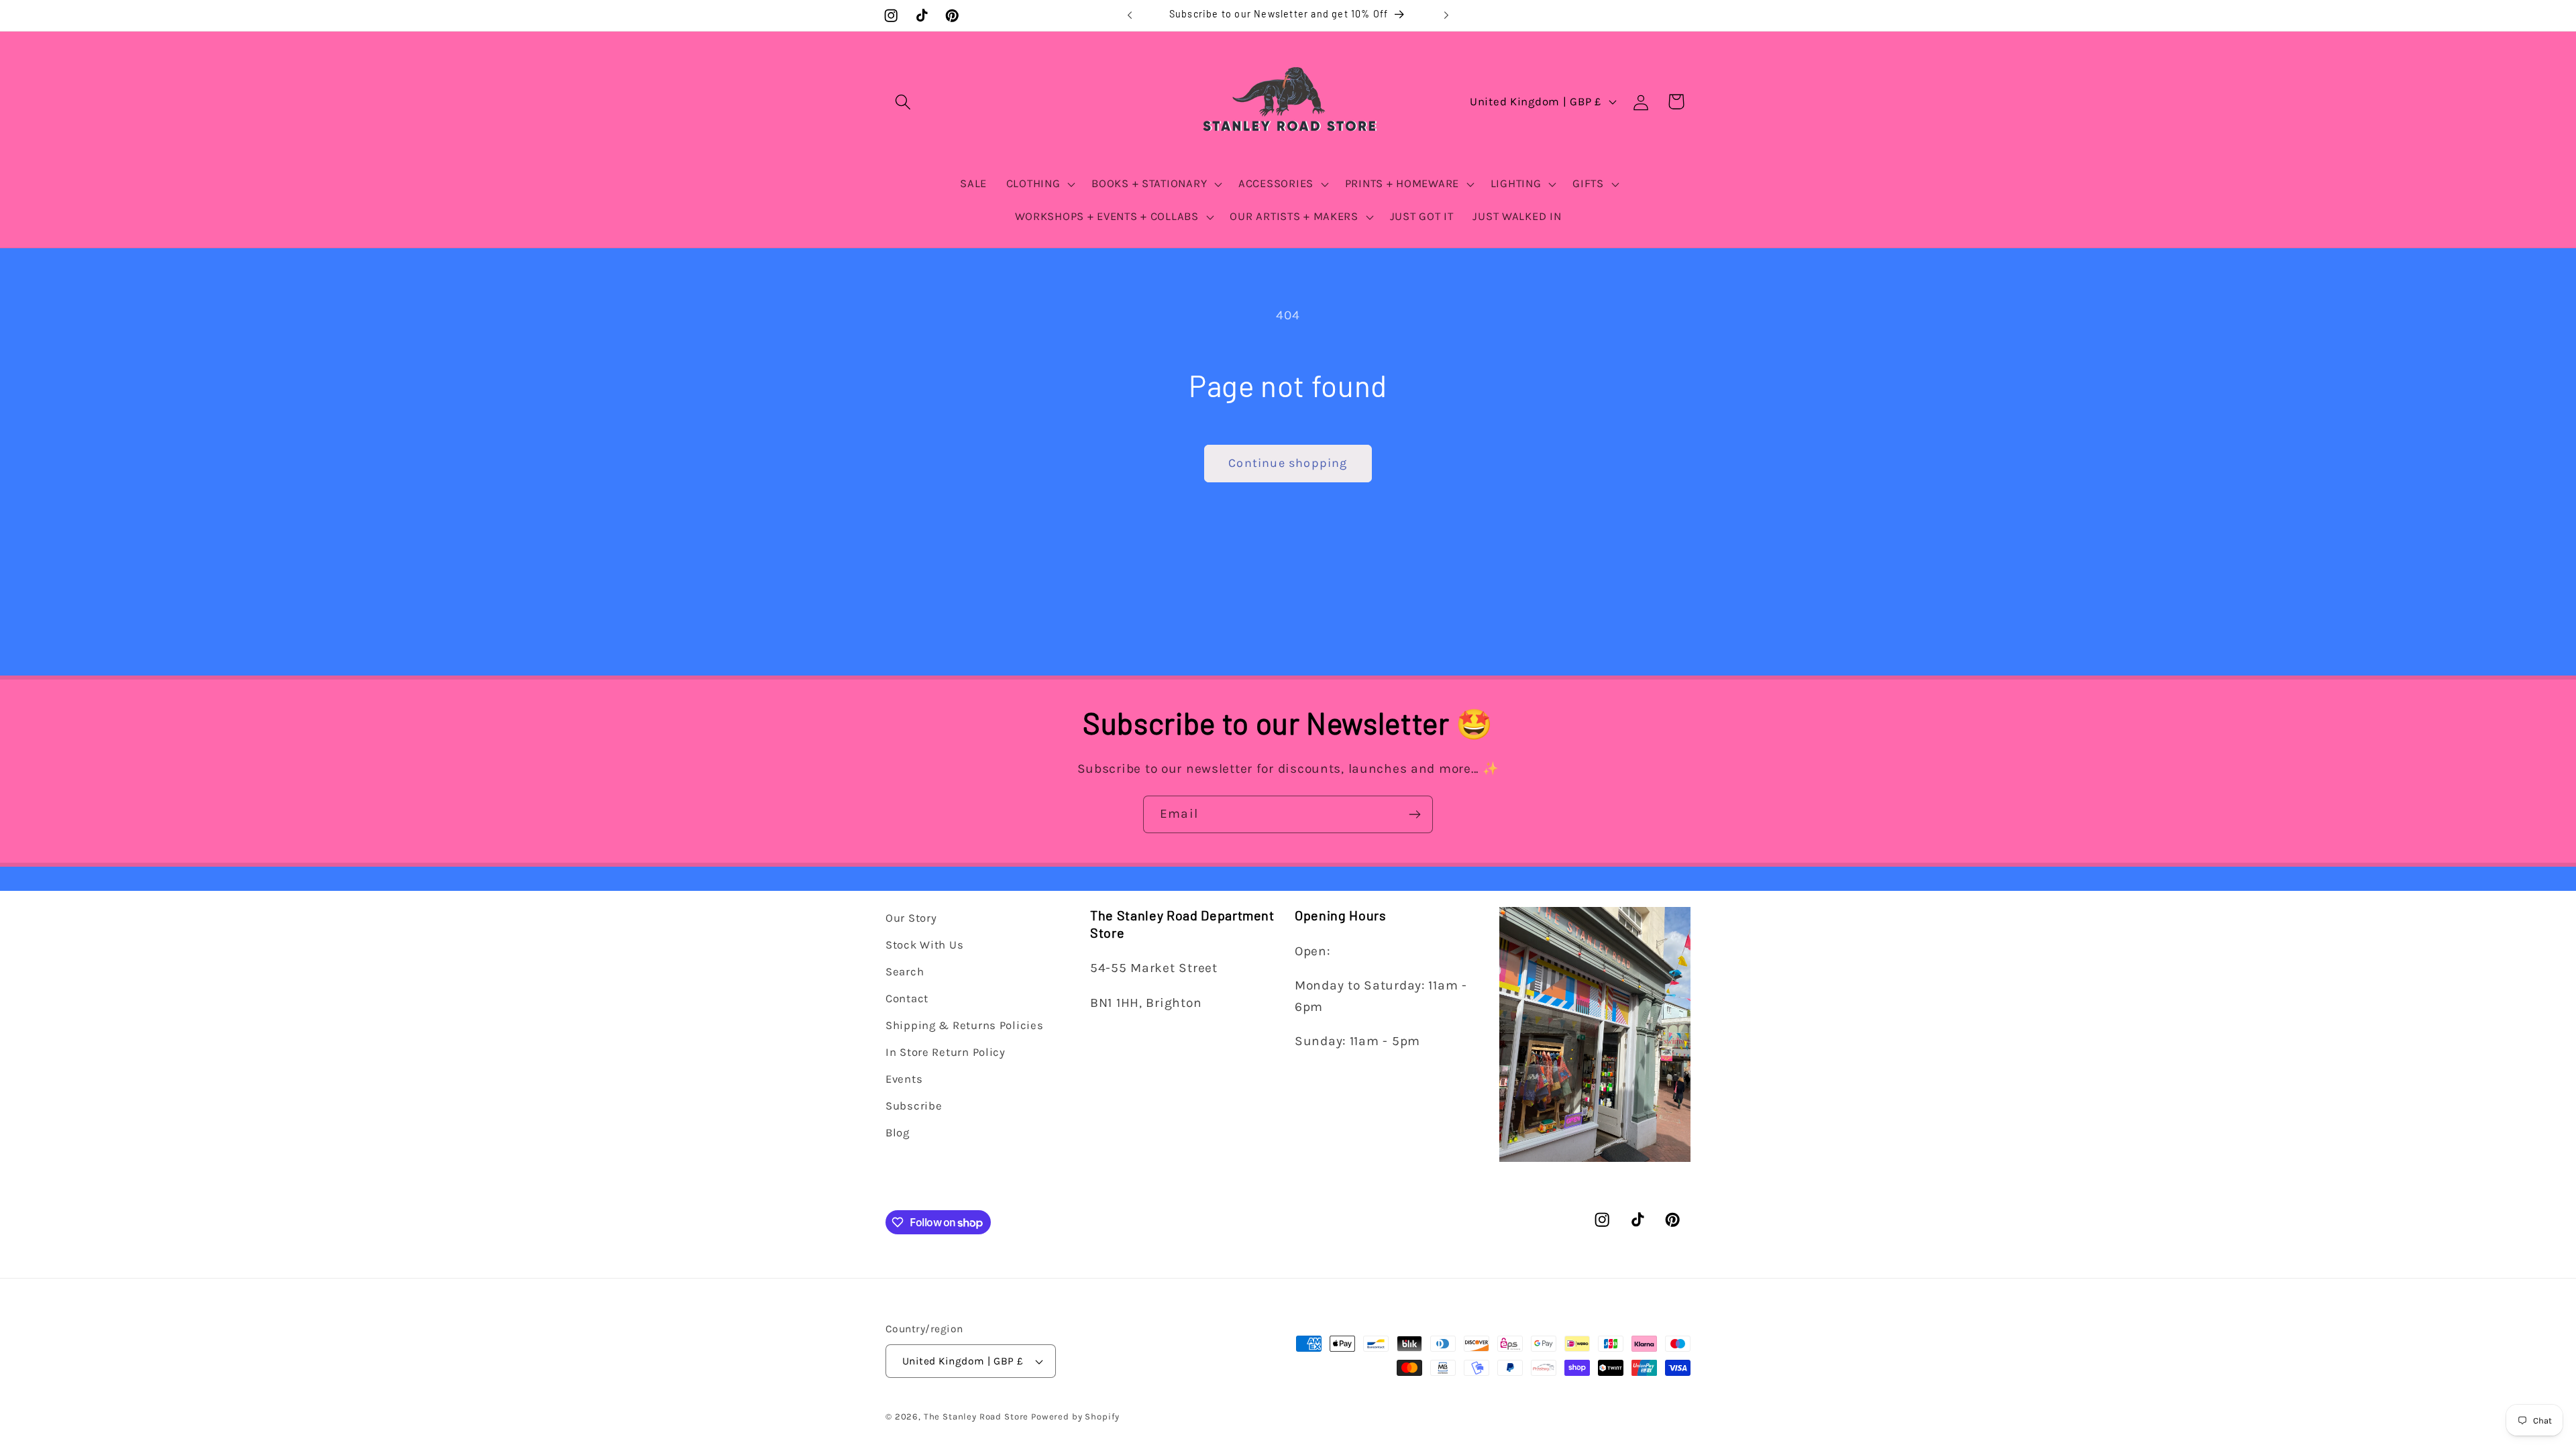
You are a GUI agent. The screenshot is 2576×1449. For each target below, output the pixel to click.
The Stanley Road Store (976, 1416)
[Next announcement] (1446, 15)
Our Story (911, 918)
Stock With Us (924, 945)
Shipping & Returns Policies (964, 1025)
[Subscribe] (1414, 814)
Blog (898, 1133)
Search (905, 972)
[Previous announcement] (1130, 15)
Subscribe (914, 1106)
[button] (903, 102)
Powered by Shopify (1075, 1416)
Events (904, 1079)
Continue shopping (1288, 463)
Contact (907, 999)
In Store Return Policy (946, 1052)
